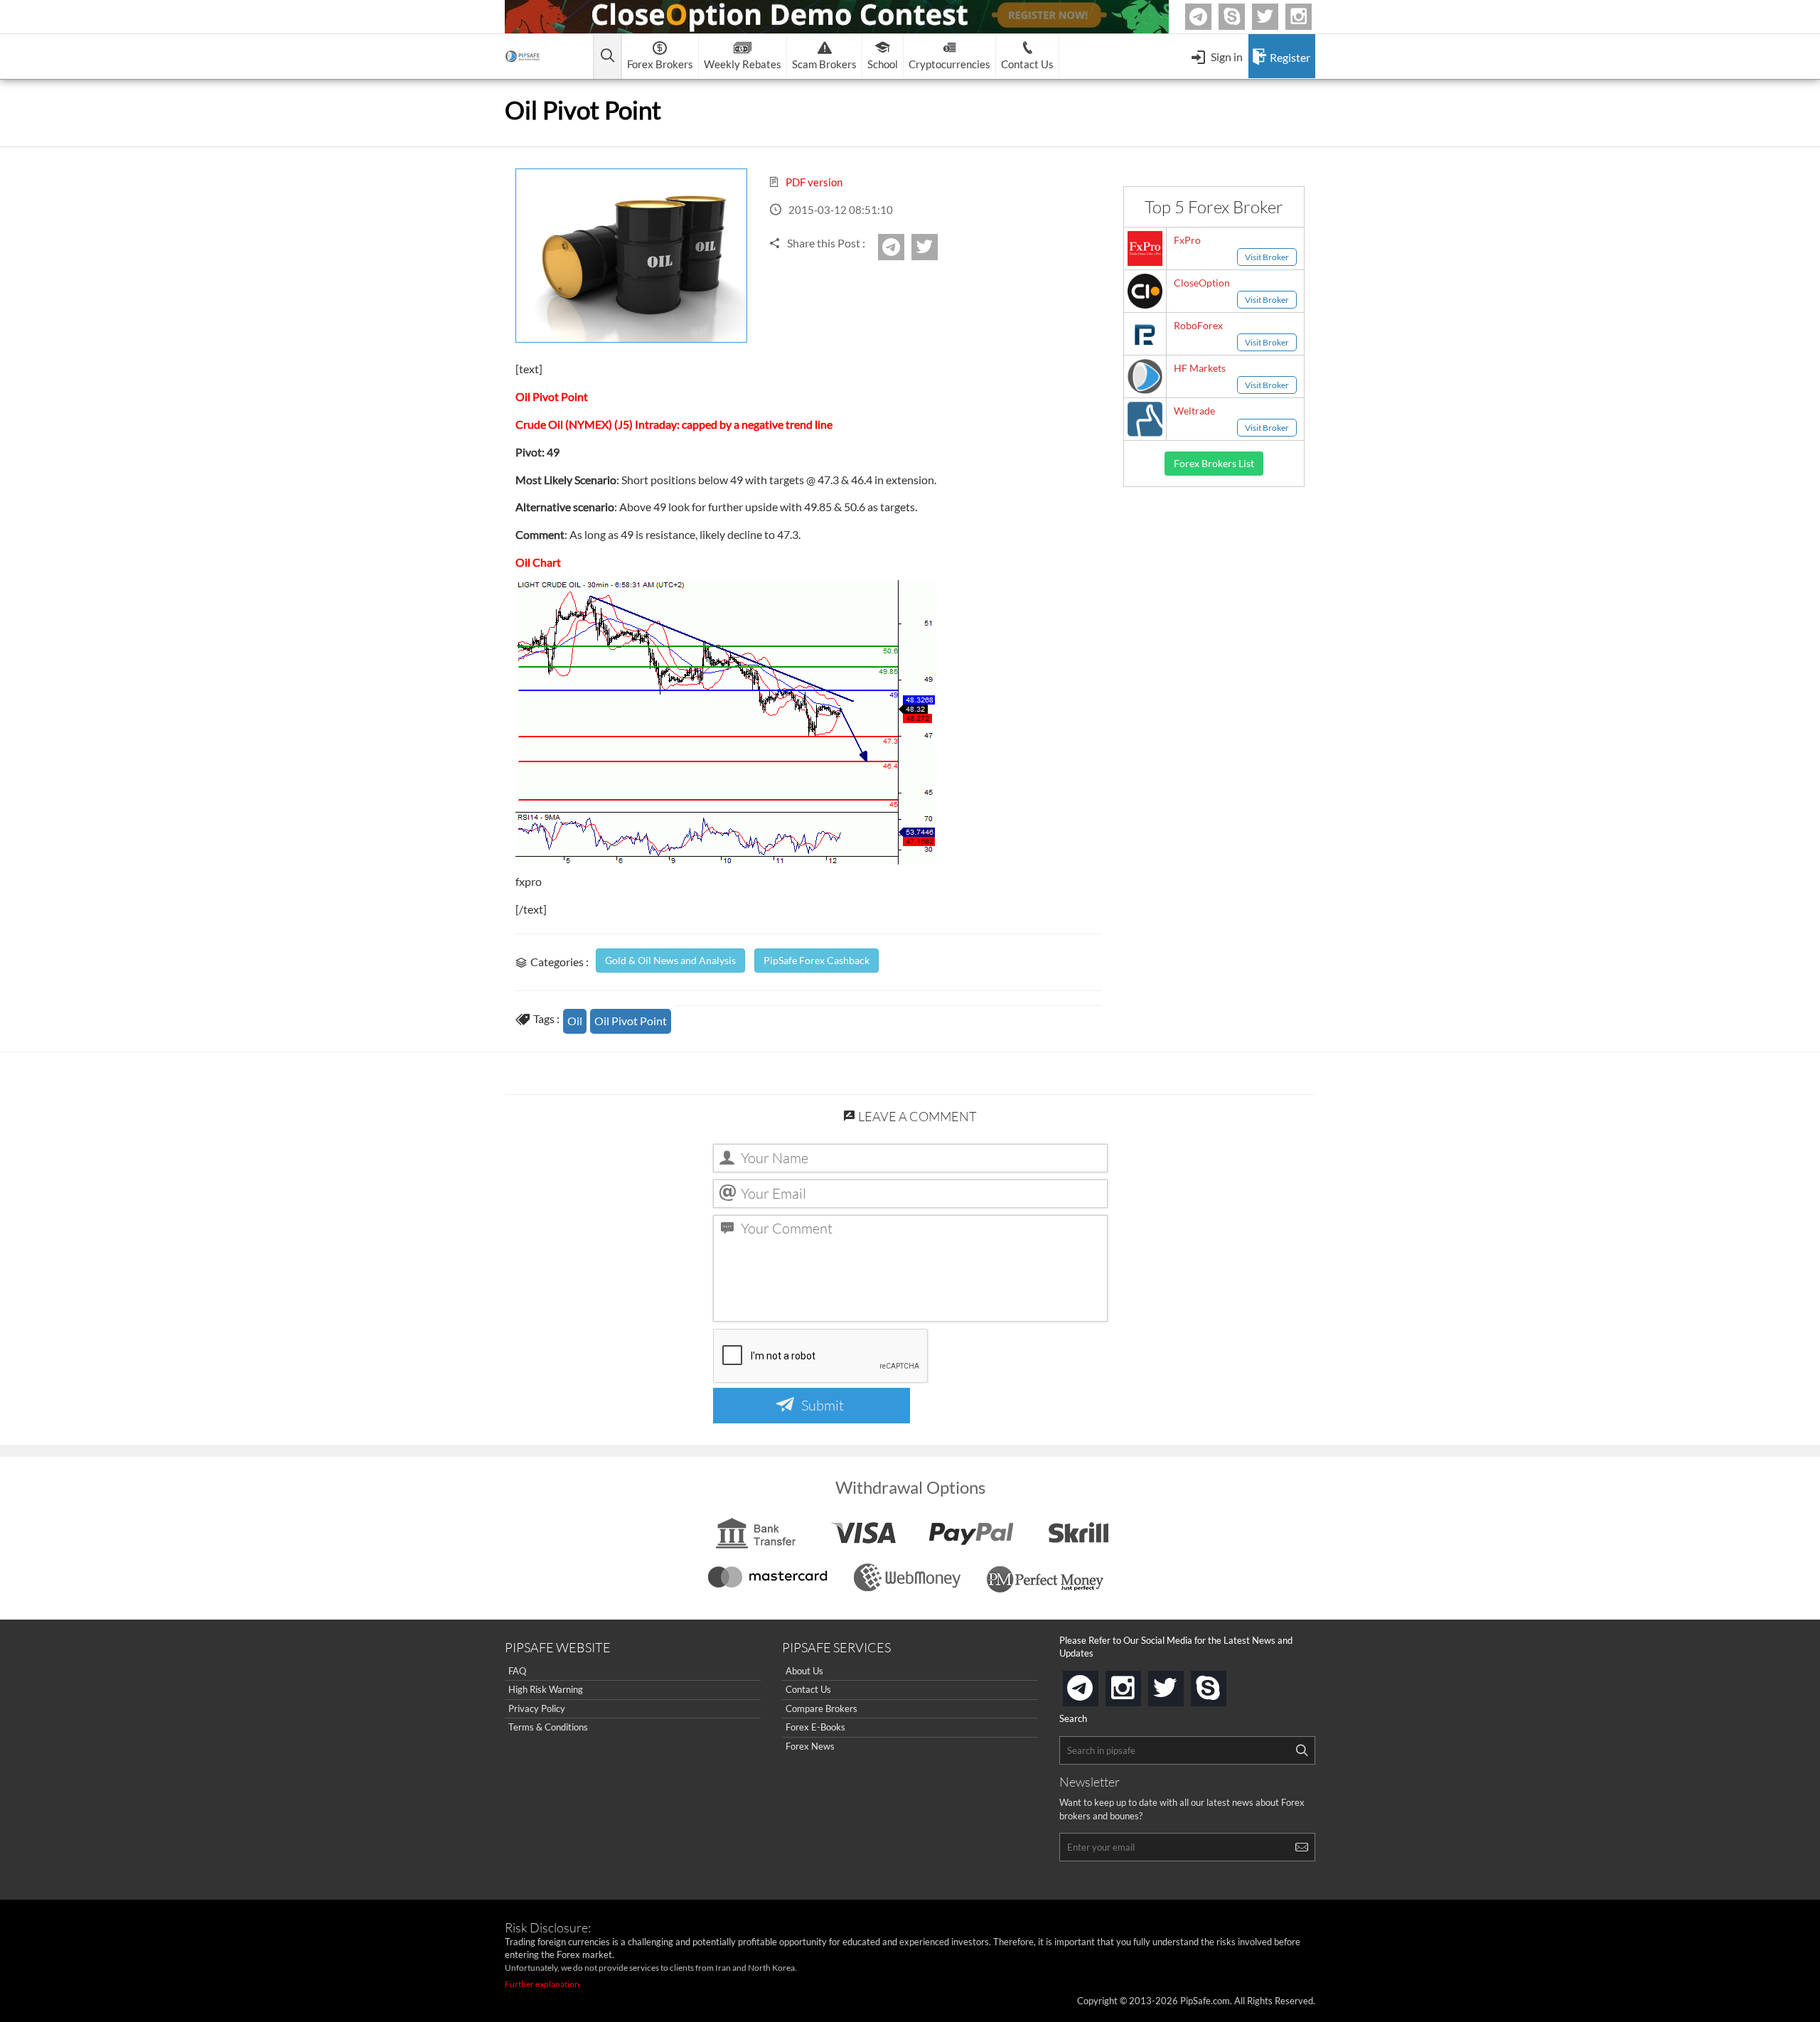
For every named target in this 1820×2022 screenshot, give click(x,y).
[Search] (1302, 1750)
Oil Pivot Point (631, 1021)
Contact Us (808, 1689)
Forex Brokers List (1214, 463)
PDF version (813, 182)
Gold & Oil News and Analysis (670, 960)
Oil (575, 1021)
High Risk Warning (546, 1689)
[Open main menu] (607, 57)
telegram (1096, 1687)
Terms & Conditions (548, 1727)
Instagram (1310, 17)
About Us (804, 1671)
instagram (1138, 1684)
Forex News (810, 1746)
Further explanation (542, 1984)
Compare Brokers (821, 1708)
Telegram (1209, 20)
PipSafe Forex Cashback (817, 960)
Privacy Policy (537, 1708)
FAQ (517, 1671)
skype (1224, 1684)
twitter (1276, 17)
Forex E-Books (815, 1727)
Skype (1243, 17)
